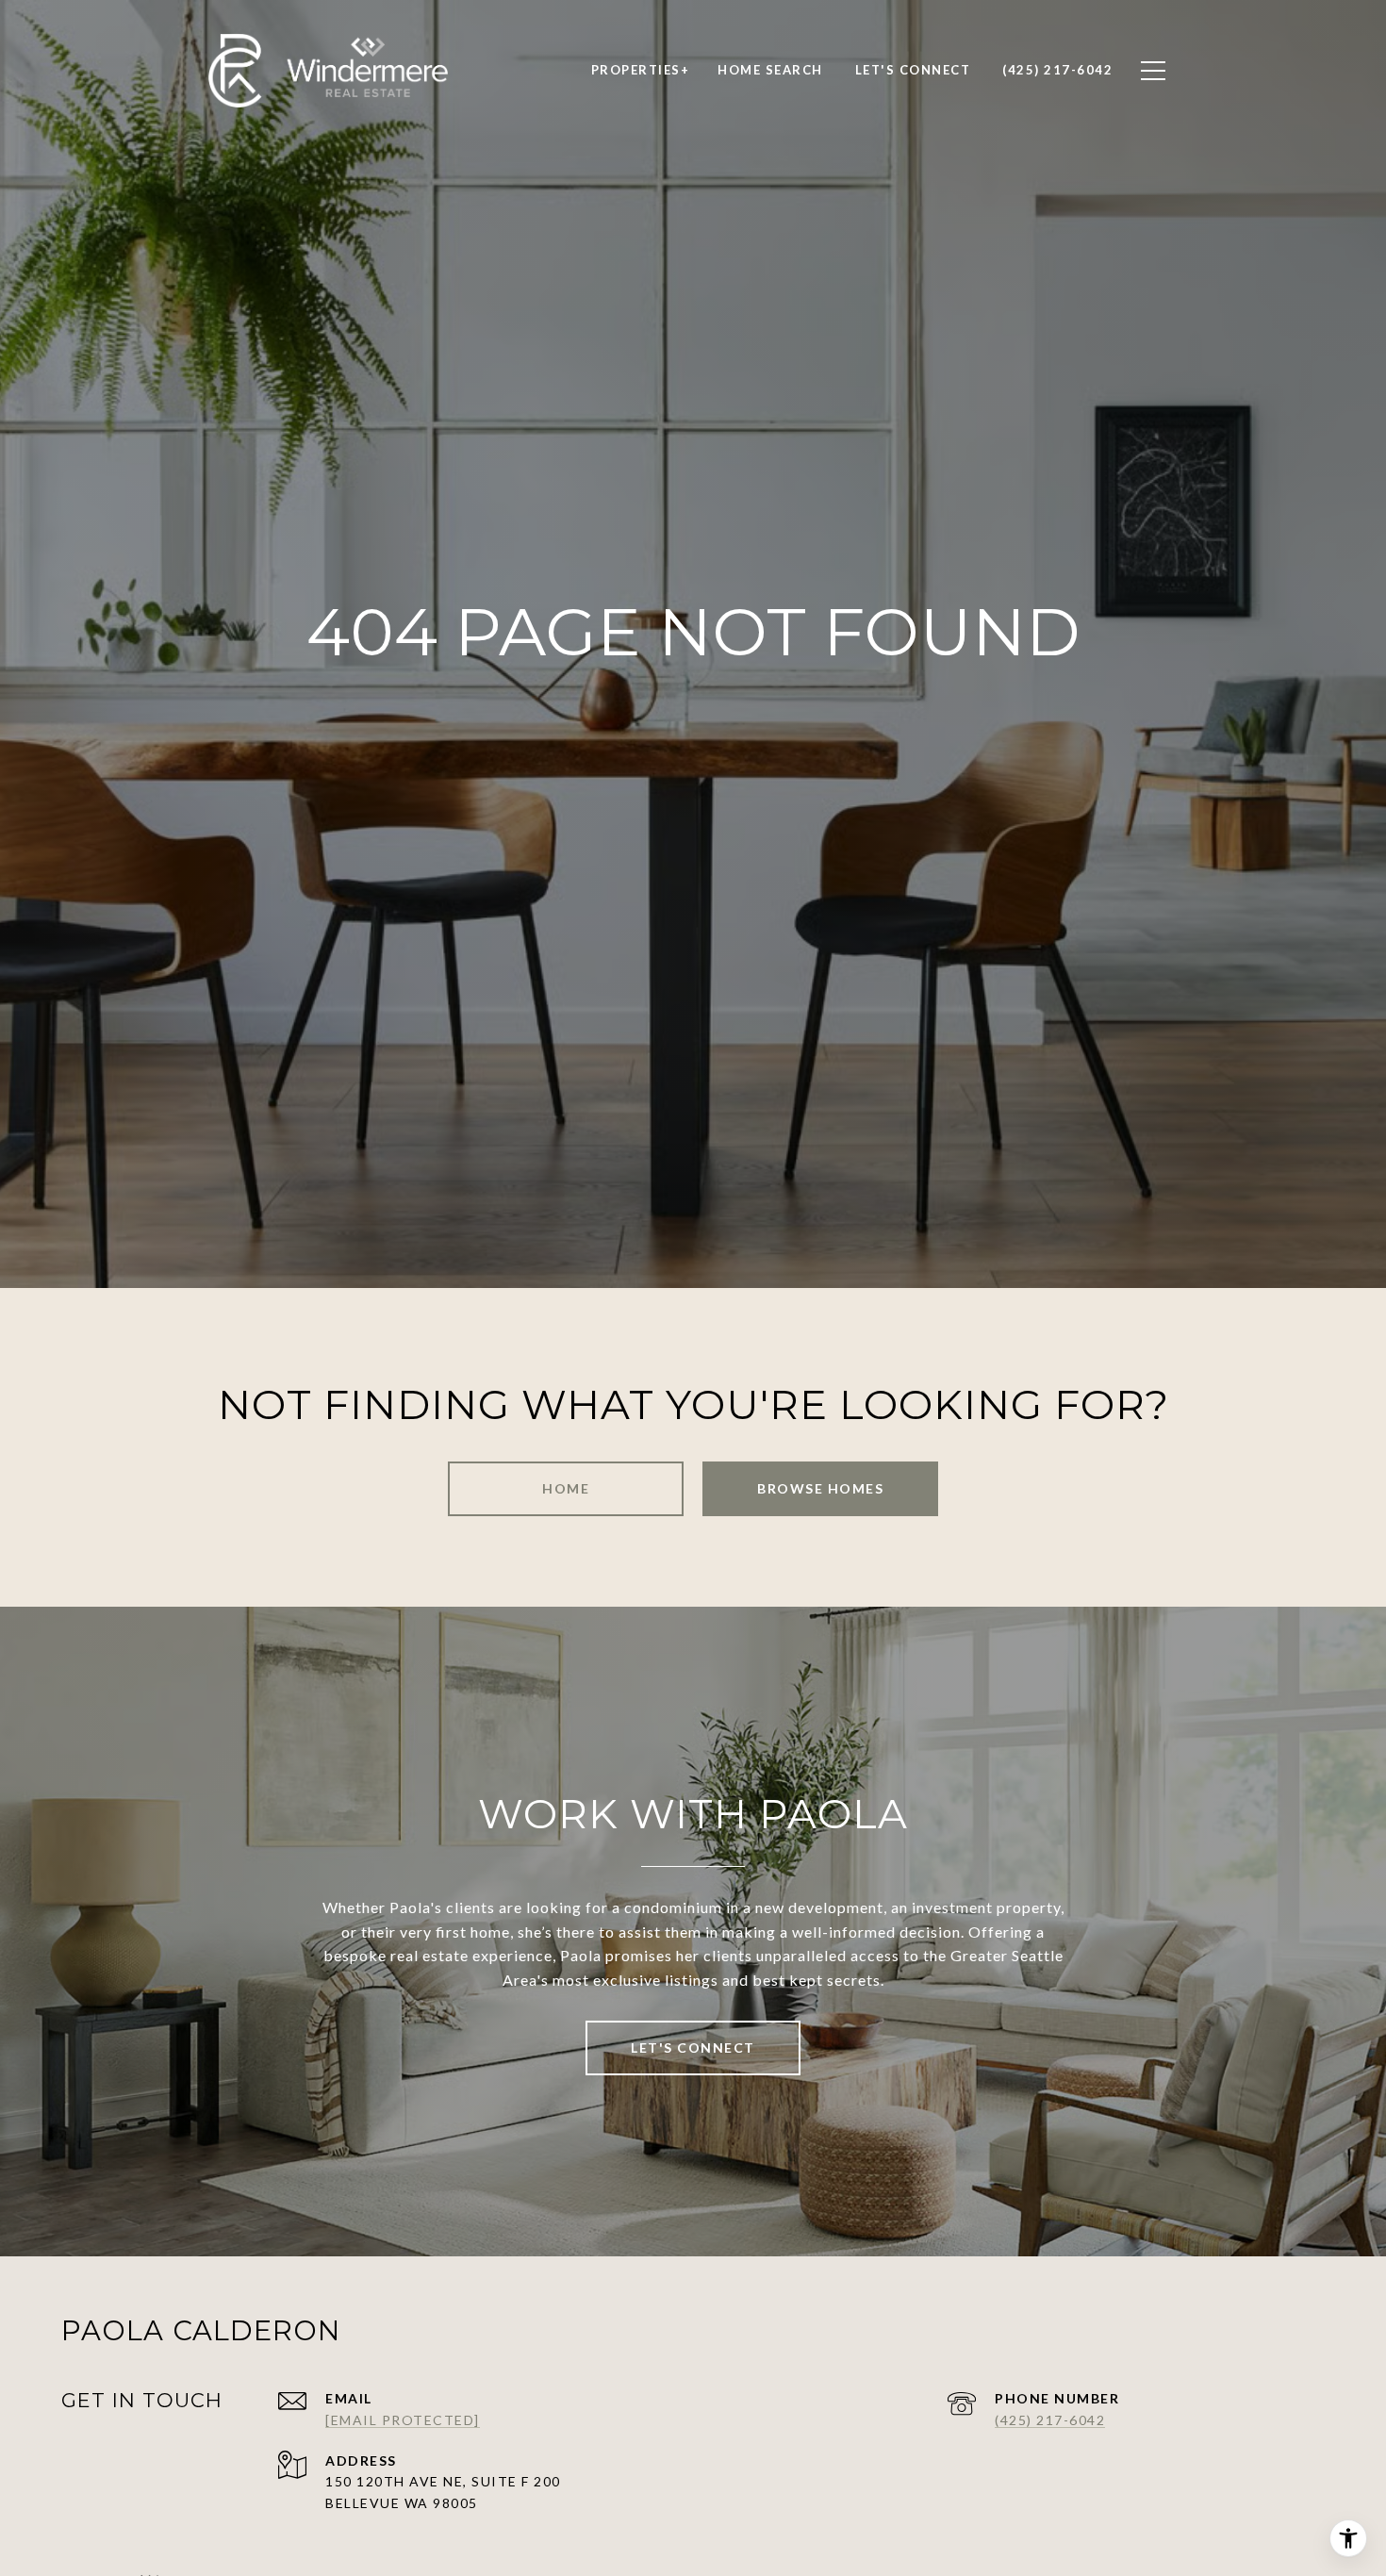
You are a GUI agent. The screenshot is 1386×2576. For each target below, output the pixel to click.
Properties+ (641, 70)
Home (566, 1488)
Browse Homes (820, 1488)
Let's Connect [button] (693, 2048)
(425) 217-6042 (1050, 2420)
